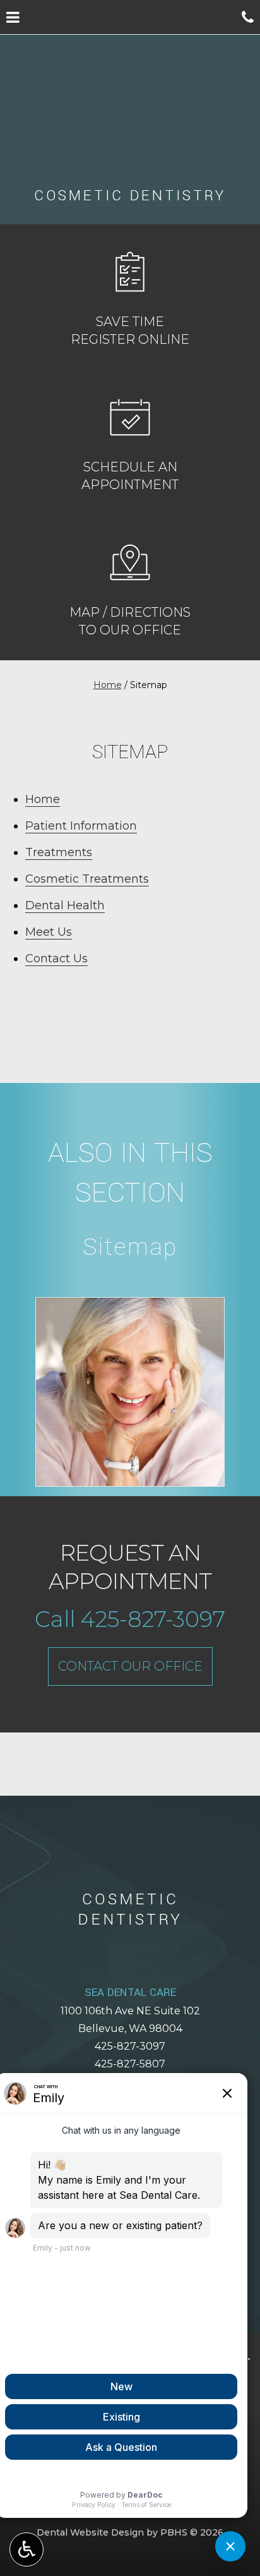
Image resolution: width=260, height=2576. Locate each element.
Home (108, 685)
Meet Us (49, 932)
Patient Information (81, 826)
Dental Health (65, 905)
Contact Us (56, 958)
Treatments (59, 852)
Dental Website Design (90, 2532)
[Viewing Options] (27, 2549)
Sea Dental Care (130, 1992)
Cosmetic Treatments (87, 879)
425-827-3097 (130, 2046)
